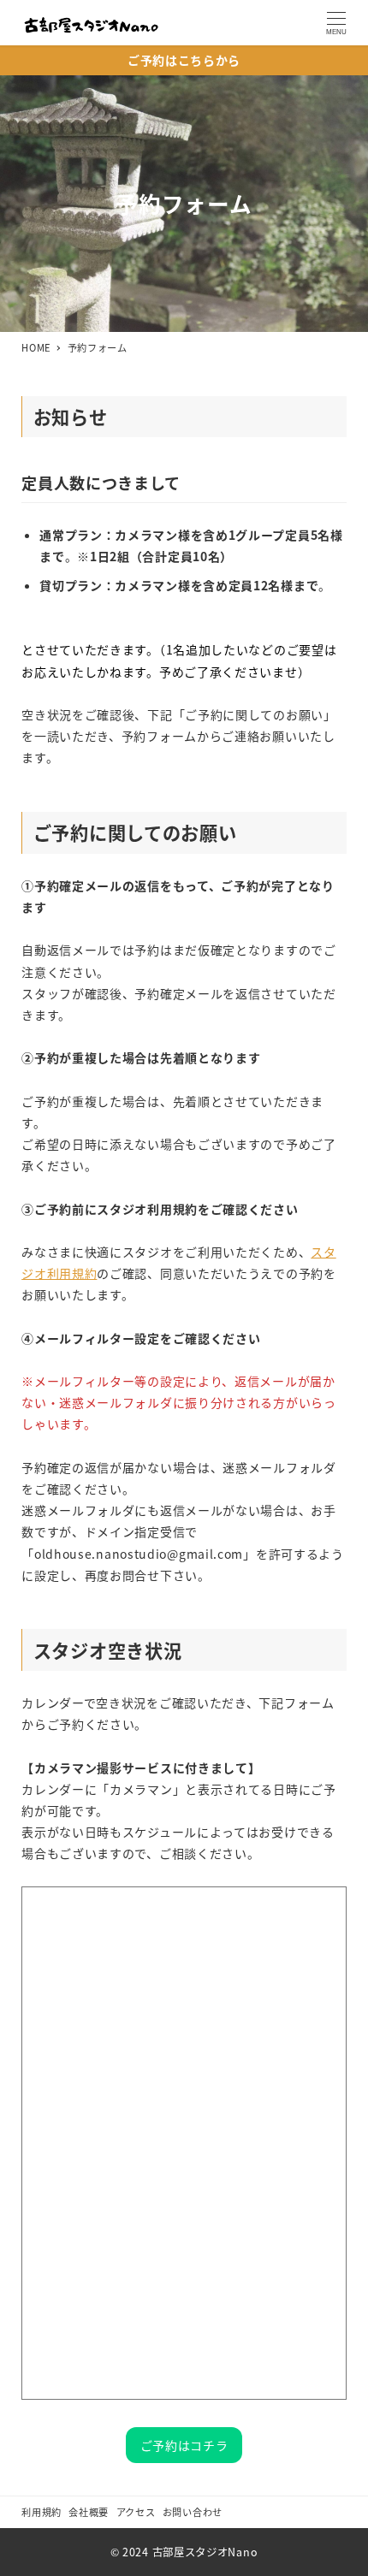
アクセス (136, 2512)
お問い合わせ (193, 2512)
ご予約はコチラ (184, 2445)
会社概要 (89, 2512)
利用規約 (42, 2512)
